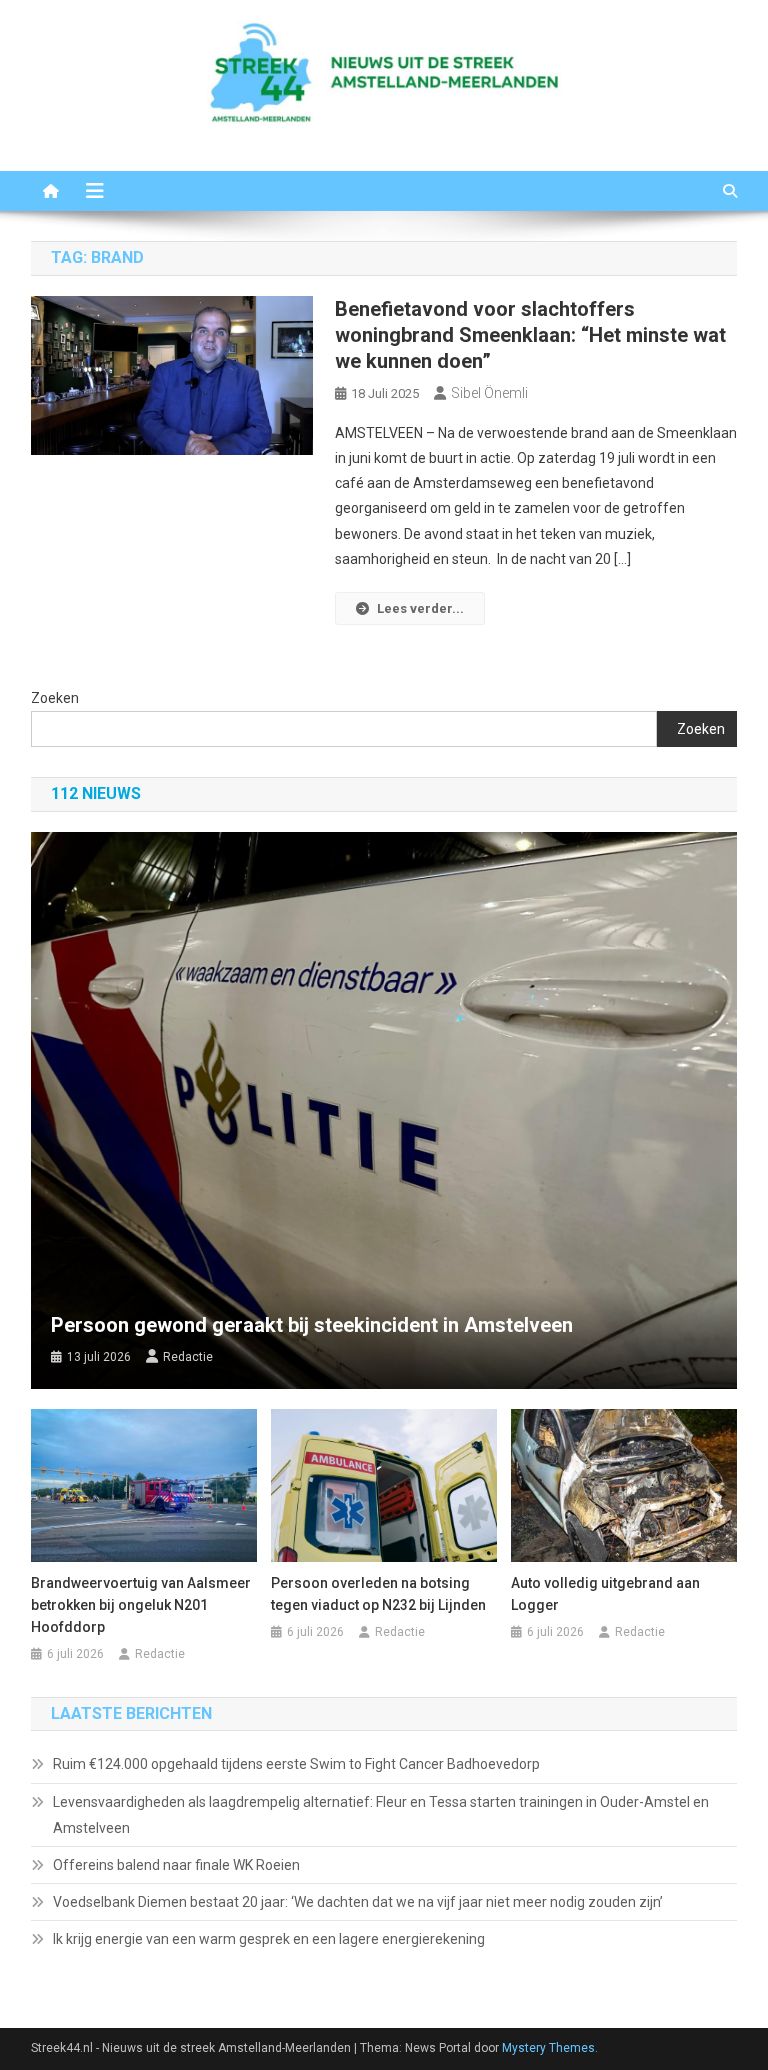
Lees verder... (420, 608)
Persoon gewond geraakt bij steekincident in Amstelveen (312, 1325)
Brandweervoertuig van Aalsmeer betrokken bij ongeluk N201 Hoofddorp (141, 1605)
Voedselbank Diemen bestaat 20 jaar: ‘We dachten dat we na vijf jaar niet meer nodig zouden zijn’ (358, 1902)
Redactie (188, 1357)
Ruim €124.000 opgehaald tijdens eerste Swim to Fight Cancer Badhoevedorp (296, 1764)
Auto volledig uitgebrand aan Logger (605, 1594)
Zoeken (55, 698)
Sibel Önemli (489, 393)
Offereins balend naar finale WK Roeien (176, 1865)
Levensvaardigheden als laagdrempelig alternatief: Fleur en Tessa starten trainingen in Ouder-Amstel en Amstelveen (381, 1815)
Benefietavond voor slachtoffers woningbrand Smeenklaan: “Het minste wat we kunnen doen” (530, 335)
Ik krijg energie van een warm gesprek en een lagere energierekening (269, 1939)
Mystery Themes (548, 2048)
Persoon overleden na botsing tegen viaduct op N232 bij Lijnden (378, 1594)
